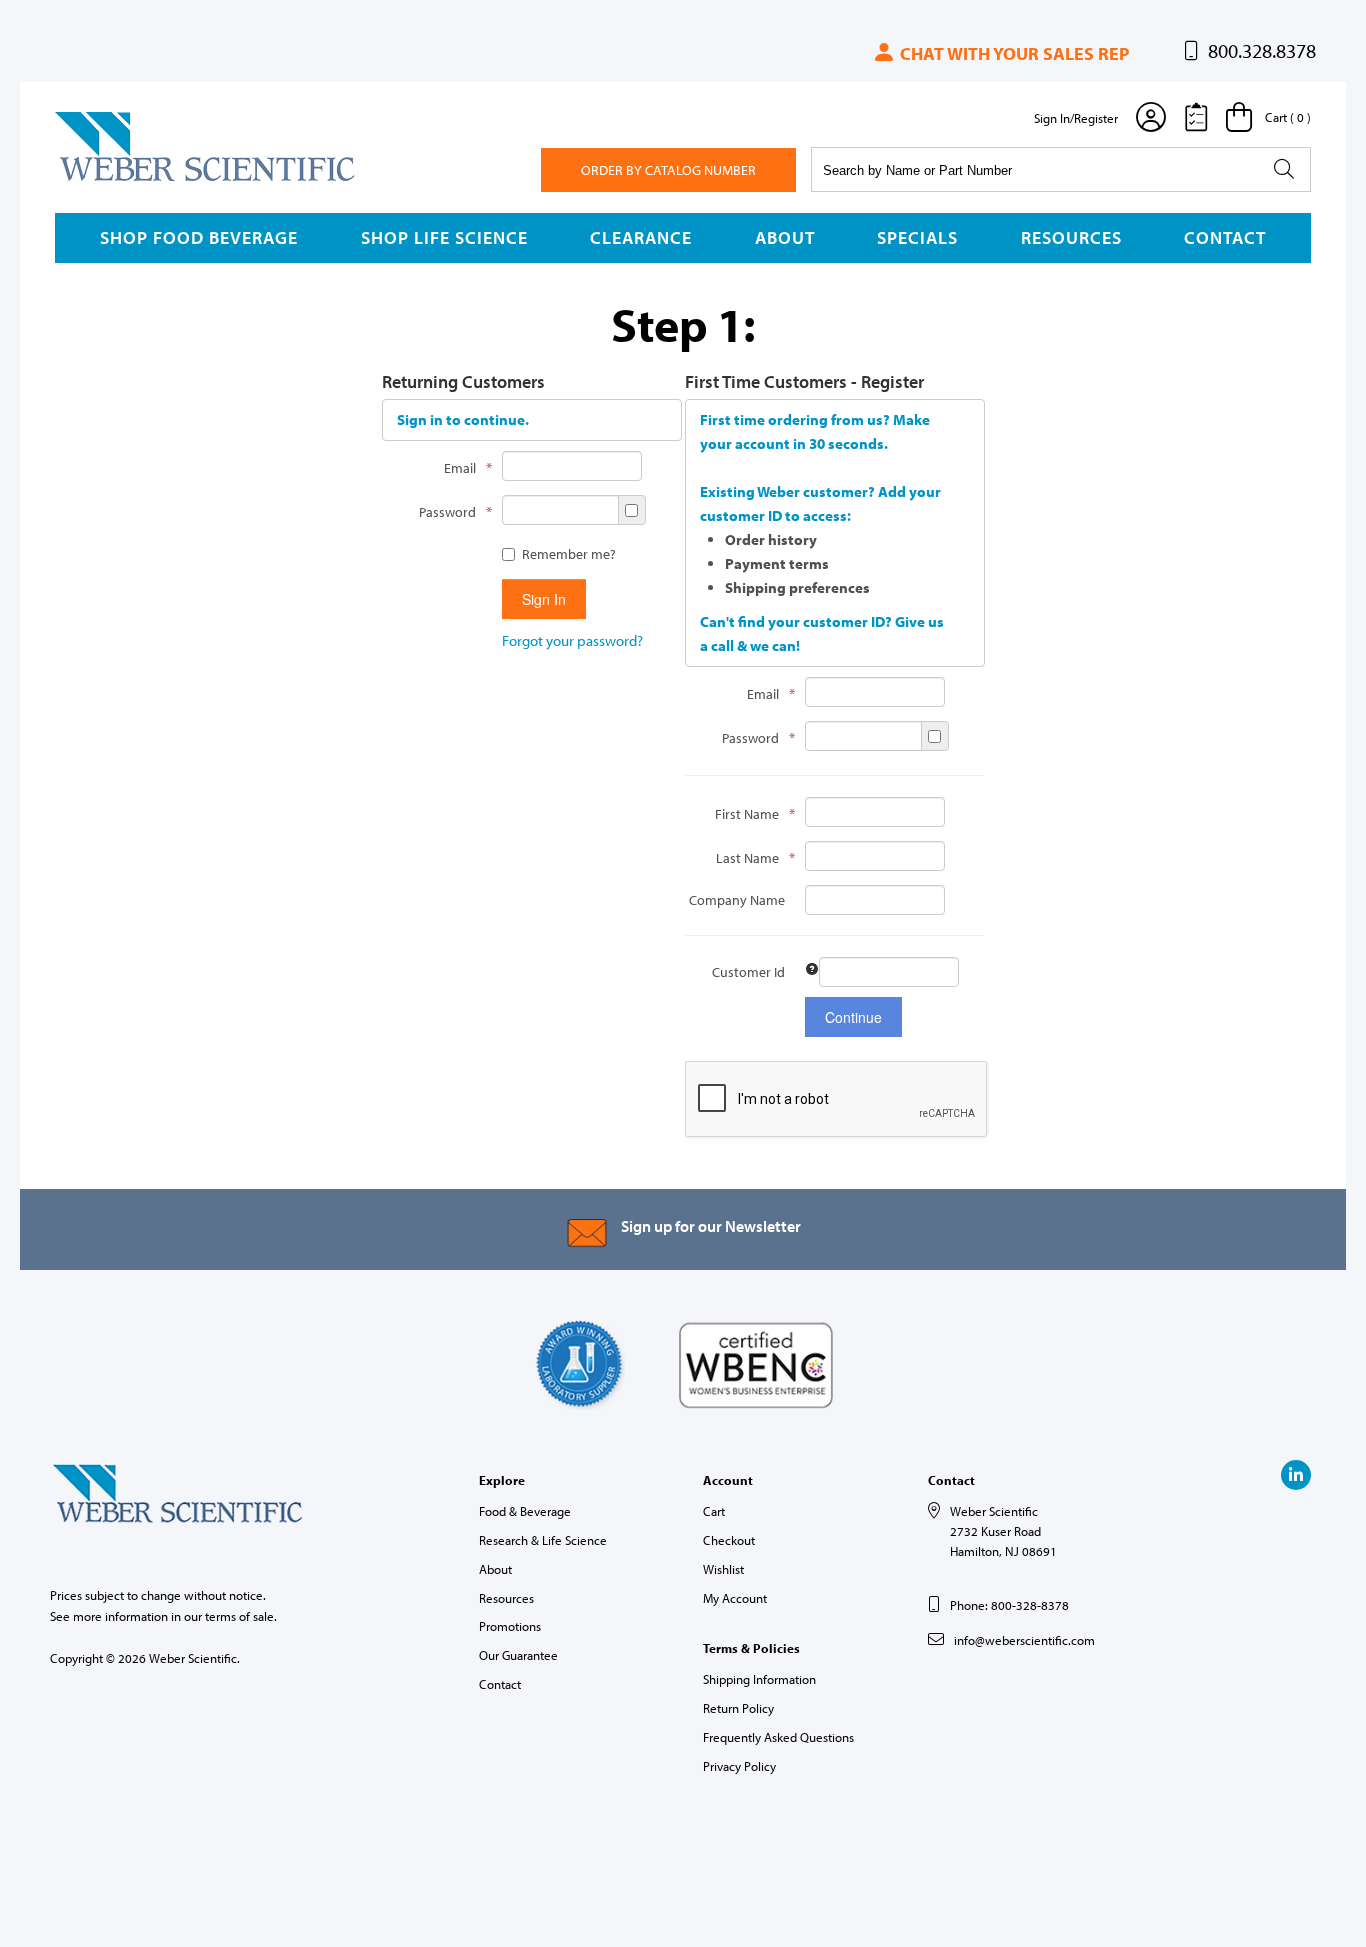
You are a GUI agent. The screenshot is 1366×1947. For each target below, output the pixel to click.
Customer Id (748, 972)
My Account (735, 1598)
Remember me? (569, 554)
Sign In (544, 599)
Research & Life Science (543, 1540)
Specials (917, 237)
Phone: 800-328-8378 (1009, 1605)
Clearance (641, 237)
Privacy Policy (739, 1766)
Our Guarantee (518, 1655)
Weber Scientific (102, 180)
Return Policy (738, 1708)
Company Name (737, 900)
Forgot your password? (572, 640)
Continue (853, 1017)
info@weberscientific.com (1024, 1640)
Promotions (510, 1626)
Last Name (750, 857)
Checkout (729, 1540)
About (785, 237)
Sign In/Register (1076, 118)
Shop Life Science (444, 237)
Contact (1225, 237)
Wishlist (723, 1569)
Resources (1071, 237)
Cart (714, 1511)
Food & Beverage (525, 1511)
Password (450, 511)
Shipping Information (759, 1679)
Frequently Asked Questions (778, 1737)
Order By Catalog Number (668, 170)
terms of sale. (241, 1616)
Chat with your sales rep (1012, 53)
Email (463, 467)
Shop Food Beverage (199, 237)
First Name (750, 813)
